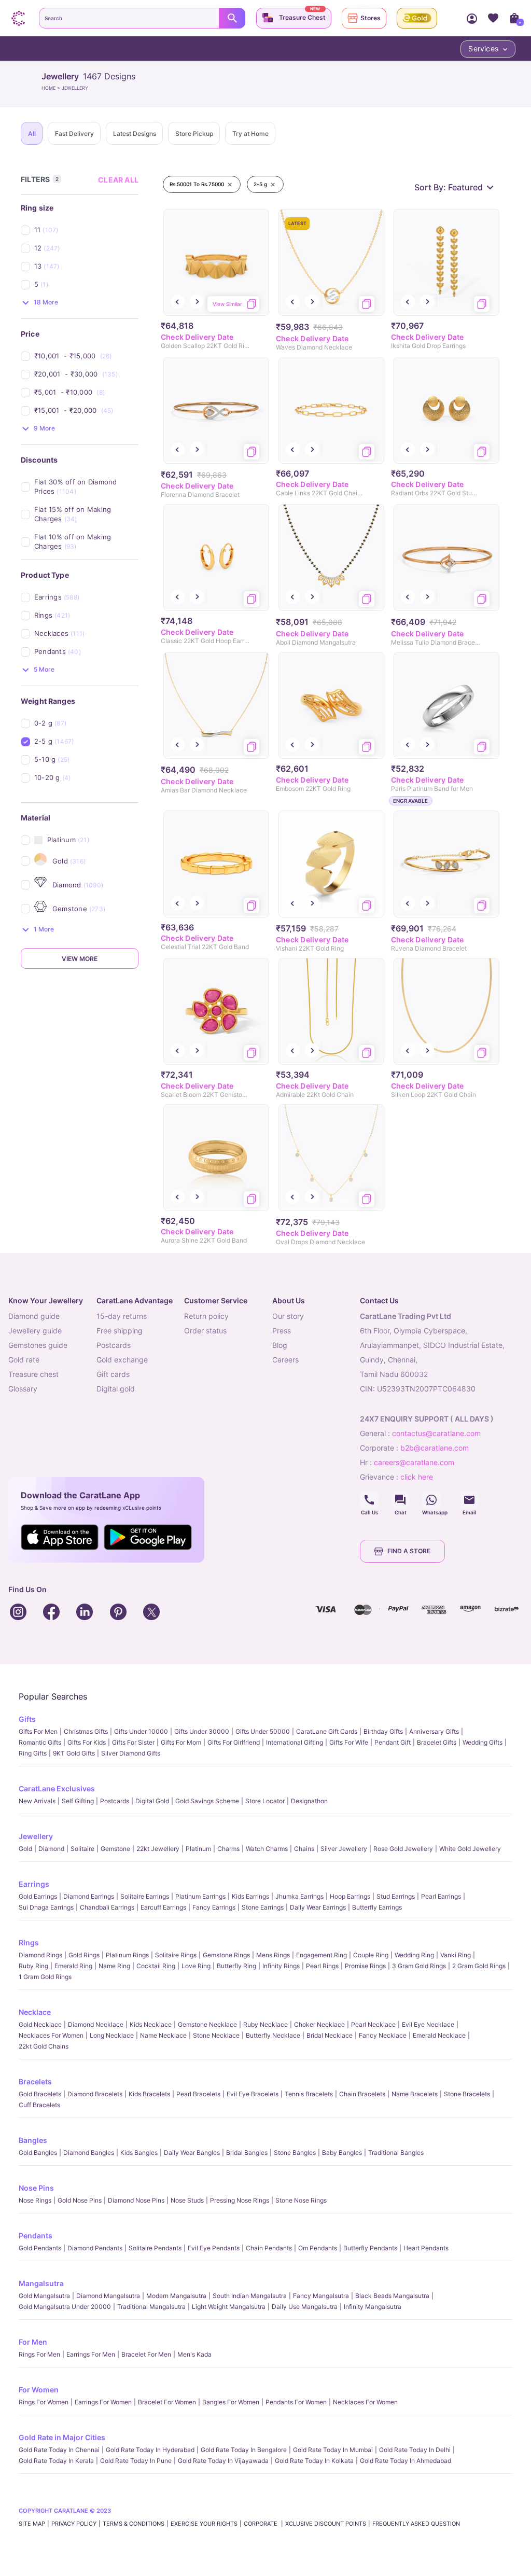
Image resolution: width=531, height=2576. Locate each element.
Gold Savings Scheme (207, 1801)
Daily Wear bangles (192, 2153)
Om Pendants (318, 2248)
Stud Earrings (396, 1896)
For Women (39, 2390)
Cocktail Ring (156, 1966)
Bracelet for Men (146, 2354)
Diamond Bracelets (95, 2094)
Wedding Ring (414, 1955)
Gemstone (115, 1849)
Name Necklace (163, 2035)
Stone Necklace (216, 2035)
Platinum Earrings (200, 1896)
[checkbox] (86, 230)
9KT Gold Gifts (74, 1753)
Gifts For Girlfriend (234, 1742)
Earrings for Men (91, 2354)
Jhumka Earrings (299, 1896)
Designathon (309, 1801)
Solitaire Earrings (145, 1896)
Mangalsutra (41, 2283)
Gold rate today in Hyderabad (150, 2450)
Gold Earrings (38, 1896)
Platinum (198, 1849)
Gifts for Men (38, 1731)
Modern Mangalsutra (176, 2296)
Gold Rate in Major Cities (62, 2437)
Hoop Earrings (350, 1896)
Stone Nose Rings (301, 2200)
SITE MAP (32, 2524)
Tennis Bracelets (309, 2094)
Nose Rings (35, 2200)
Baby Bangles (342, 2153)
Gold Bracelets (40, 2094)
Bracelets (35, 2081)
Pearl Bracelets (198, 2094)
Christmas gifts (86, 1731)
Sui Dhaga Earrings (46, 1907)
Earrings (34, 1884)
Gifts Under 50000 (263, 1731)
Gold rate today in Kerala (56, 2461)
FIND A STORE (409, 1551)
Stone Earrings (263, 1907)
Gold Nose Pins (80, 2200)
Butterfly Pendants (370, 2248)
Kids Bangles (139, 2153)
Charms (228, 1849)
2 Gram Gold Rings (479, 1966)
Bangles (33, 2140)
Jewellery (36, 1836)
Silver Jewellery (344, 1849)
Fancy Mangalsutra (321, 2296)
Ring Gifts (33, 1753)
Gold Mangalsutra (44, 2296)
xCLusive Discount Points (326, 2524)
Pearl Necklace (373, 2024)
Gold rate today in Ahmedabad (406, 2461)
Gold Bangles (38, 2153)
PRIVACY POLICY (74, 2524)
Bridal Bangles (247, 2153)
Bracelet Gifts (437, 1742)
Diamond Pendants (95, 2248)
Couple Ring (371, 1955)
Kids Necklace (151, 2024)
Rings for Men (39, 2354)
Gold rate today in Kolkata (314, 2461)
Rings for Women (44, 2402)
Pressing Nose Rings (240, 2200)
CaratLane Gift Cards (327, 1731)
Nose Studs (187, 2200)
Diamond (51, 1849)
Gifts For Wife (349, 1742)
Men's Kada (194, 2354)
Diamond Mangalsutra (108, 2296)
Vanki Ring (456, 1955)
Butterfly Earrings (377, 1907)
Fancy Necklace (383, 2035)
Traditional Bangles (396, 2153)
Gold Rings (84, 1955)
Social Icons (369, 1500)
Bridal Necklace (330, 2035)
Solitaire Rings (176, 1955)
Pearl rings (322, 1966)
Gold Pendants (40, 2248)
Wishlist (493, 18)
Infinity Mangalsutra (373, 2307)
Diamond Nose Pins (136, 2200)
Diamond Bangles (89, 2153)
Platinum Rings (127, 1955)
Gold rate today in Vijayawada (223, 2461)
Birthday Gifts (383, 1731)
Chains (304, 1849)
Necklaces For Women (51, 2035)
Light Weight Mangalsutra (229, 2307)
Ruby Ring (33, 1966)
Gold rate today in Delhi (415, 2450)
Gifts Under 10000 (141, 1731)
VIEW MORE (80, 959)
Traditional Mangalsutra (151, 2307)
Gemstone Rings (226, 1955)
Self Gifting (78, 1801)
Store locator (265, 1801)
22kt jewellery (158, 1849)
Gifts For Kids (87, 1742)
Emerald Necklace (439, 2035)
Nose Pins (36, 2188)
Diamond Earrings (89, 1896)
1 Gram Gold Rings (45, 1977)
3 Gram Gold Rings (419, 1966)
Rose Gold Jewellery (403, 1849)
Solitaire (82, 1849)
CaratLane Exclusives (57, 1788)
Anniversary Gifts (434, 1731)
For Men (33, 2342)
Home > (52, 88)
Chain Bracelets (362, 2094)
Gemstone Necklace (207, 2024)
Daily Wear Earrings (318, 1907)
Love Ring (196, 1966)
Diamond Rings (40, 1955)
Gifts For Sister (133, 1742)
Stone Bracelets (467, 2094)
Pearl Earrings (441, 1896)
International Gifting (295, 1742)
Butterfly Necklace (273, 2035)
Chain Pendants (269, 2248)
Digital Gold (152, 1801)
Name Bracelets (415, 2094)
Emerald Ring (73, 1966)
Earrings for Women (103, 2402)
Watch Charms (267, 1849)
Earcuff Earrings (163, 1907)
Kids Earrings (250, 1896)
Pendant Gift (393, 1742)
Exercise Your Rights (204, 2524)
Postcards (115, 1801)
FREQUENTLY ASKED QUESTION (416, 2524)
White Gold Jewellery (470, 1849)
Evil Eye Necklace (428, 2024)
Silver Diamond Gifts (131, 1753)
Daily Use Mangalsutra (305, 2307)
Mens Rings (273, 1955)
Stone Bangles (295, 2153)
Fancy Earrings (214, 1907)
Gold (25, 1849)
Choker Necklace (319, 2024)
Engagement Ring (322, 1955)
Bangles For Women (231, 2402)
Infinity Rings (281, 1966)
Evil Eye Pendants (214, 2248)
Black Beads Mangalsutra (392, 2296)
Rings (29, 1943)
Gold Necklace (40, 2024)
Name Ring (114, 1966)
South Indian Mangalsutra (250, 2296)
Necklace (35, 2012)
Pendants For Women (296, 2402)
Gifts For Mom (181, 1742)
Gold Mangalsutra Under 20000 (65, 2307)
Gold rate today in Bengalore (244, 2450)
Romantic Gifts (40, 1742)
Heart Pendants (426, 2248)
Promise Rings (365, 1966)
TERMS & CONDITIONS (134, 2524)
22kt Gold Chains (44, 2046)
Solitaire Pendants (155, 2248)
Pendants (36, 2236)
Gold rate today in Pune (136, 2461)
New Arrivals (37, 1801)
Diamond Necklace (96, 2024)
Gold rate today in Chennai (59, 2450)
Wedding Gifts (483, 1742)
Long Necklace (112, 2035)
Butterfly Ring (236, 1966)
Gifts (27, 1719)
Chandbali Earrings (107, 1907)
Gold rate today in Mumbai (333, 2450)
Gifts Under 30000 (202, 1731)
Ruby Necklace (265, 2024)
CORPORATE (261, 2524)
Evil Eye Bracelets (253, 2094)
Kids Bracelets (149, 2094)
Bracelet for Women (167, 2402)
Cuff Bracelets (39, 2105)
